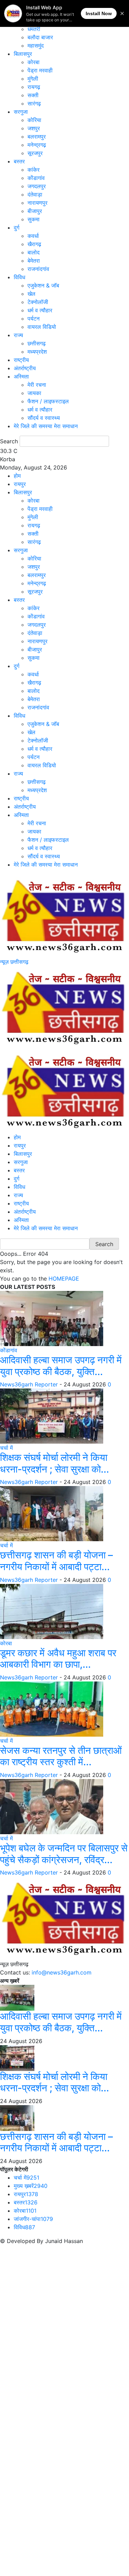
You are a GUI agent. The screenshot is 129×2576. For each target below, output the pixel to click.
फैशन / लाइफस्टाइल (48, 401)
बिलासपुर (23, 54)
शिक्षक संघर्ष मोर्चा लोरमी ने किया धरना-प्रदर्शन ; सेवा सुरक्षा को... (55, 1463)
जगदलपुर (37, 186)
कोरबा (34, 62)
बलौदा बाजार (40, 37)
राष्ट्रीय (21, 360)
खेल (31, 294)
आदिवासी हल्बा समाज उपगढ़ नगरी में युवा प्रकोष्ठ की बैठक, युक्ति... (61, 1366)
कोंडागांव (36, 178)
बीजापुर (35, 211)
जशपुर (34, 128)
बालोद (34, 252)
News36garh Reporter (29, 1384)
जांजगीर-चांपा (33, 2219)
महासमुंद (36, 46)
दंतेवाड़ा (35, 194)
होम (17, 476)
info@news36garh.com (62, 1972)
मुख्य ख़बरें (31, 2186)
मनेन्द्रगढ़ (37, 145)
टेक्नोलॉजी (38, 302)
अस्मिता (21, 376)
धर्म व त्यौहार (40, 310)
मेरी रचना (37, 385)
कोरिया (34, 120)
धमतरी (34, 29)
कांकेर (34, 170)
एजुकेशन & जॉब (43, 285)
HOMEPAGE (64, 1279)
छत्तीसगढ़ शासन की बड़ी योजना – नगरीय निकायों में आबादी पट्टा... (56, 1561)
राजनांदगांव (38, 269)
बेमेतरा (34, 261)
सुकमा (34, 219)
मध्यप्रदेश (37, 352)
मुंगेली (33, 79)
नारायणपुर (37, 203)
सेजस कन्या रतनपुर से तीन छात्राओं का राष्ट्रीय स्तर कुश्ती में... (61, 1756)
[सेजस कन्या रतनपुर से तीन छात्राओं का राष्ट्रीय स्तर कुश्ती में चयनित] (52, 1708)
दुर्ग (17, 228)
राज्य (18, 335)
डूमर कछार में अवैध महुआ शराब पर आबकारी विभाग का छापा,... (58, 1659)
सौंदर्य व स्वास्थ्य (44, 418)
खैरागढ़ (34, 244)
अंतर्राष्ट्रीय (25, 368)
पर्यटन (34, 319)
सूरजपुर (35, 153)
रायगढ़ (34, 87)
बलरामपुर (37, 137)
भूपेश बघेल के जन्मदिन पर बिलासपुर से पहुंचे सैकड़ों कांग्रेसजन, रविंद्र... (64, 1854)
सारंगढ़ (34, 103)
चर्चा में (6, 1448)
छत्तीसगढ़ (37, 343)
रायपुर (20, 484)
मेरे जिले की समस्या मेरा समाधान (46, 426)
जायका (34, 393)
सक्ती (33, 95)
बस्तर (19, 161)
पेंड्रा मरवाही (40, 70)
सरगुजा (21, 112)
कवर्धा (33, 236)
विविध (19, 277)
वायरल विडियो (42, 327)
